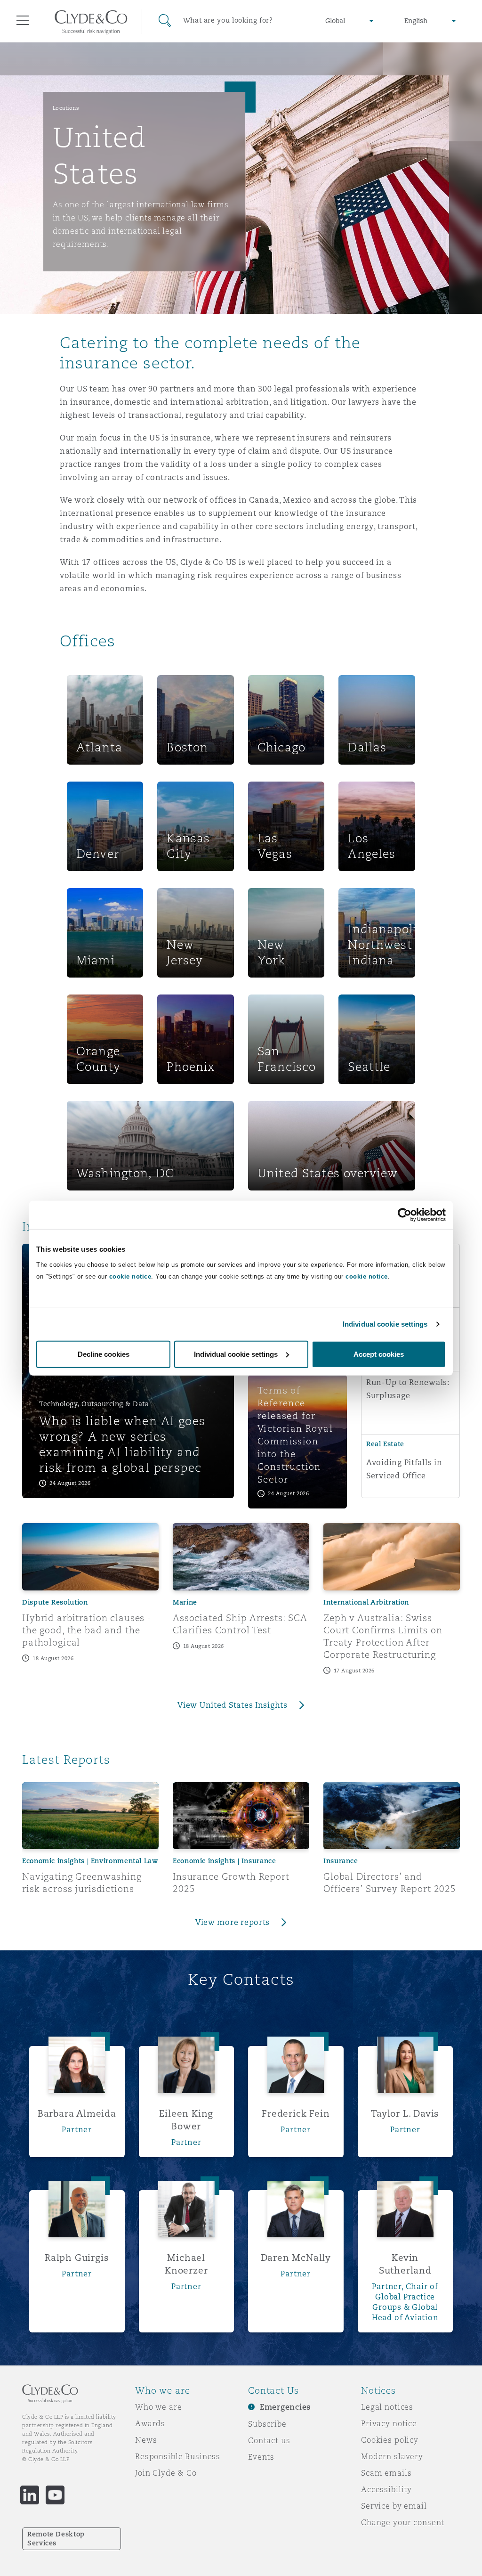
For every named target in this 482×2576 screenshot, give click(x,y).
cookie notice (130, 1276)
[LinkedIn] (30, 2495)
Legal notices (387, 2407)
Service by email (394, 2506)
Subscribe (267, 2424)
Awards (150, 2423)
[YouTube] (55, 2495)
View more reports (233, 1922)
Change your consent (403, 2522)
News (146, 2440)
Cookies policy (390, 2440)
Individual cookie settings (385, 1324)
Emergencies (285, 2407)
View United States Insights (233, 1705)
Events (261, 2457)
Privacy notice (389, 2423)
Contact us (269, 2440)
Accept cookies (379, 1354)
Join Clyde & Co (166, 2473)
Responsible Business (178, 2456)
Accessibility (386, 2489)
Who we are (159, 2407)
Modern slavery (392, 2456)
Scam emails (386, 2473)
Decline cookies (104, 1354)
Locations (66, 108)
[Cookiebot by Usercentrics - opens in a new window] (405, 1215)
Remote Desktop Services (56, 2539)
